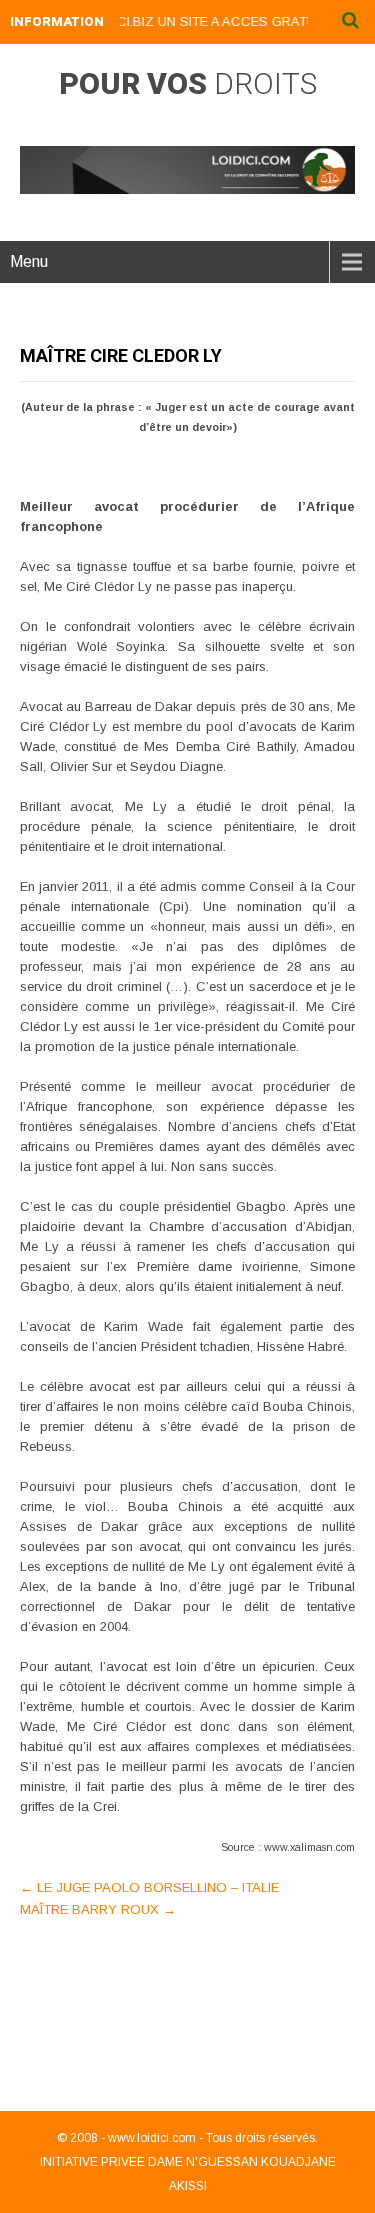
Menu (29, 261)
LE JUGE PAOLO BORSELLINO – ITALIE (149, 1887)
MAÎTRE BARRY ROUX (98, 1909)
